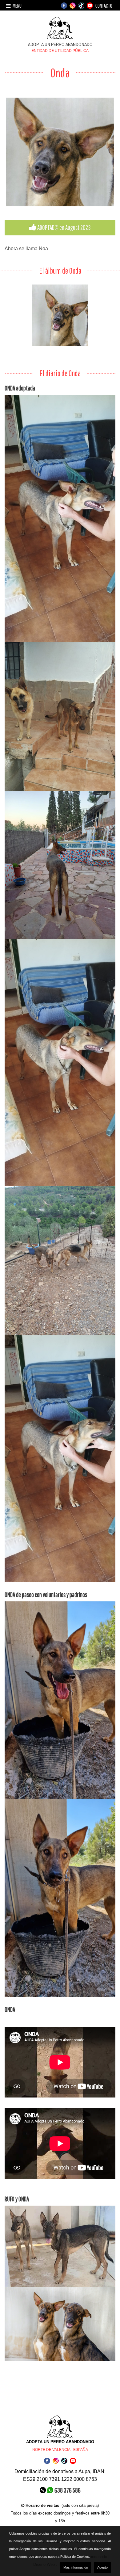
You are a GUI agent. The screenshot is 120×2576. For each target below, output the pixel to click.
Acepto (102, 2567)
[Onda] (60, 152)
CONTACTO (104, 6)
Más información (76, 2567)
